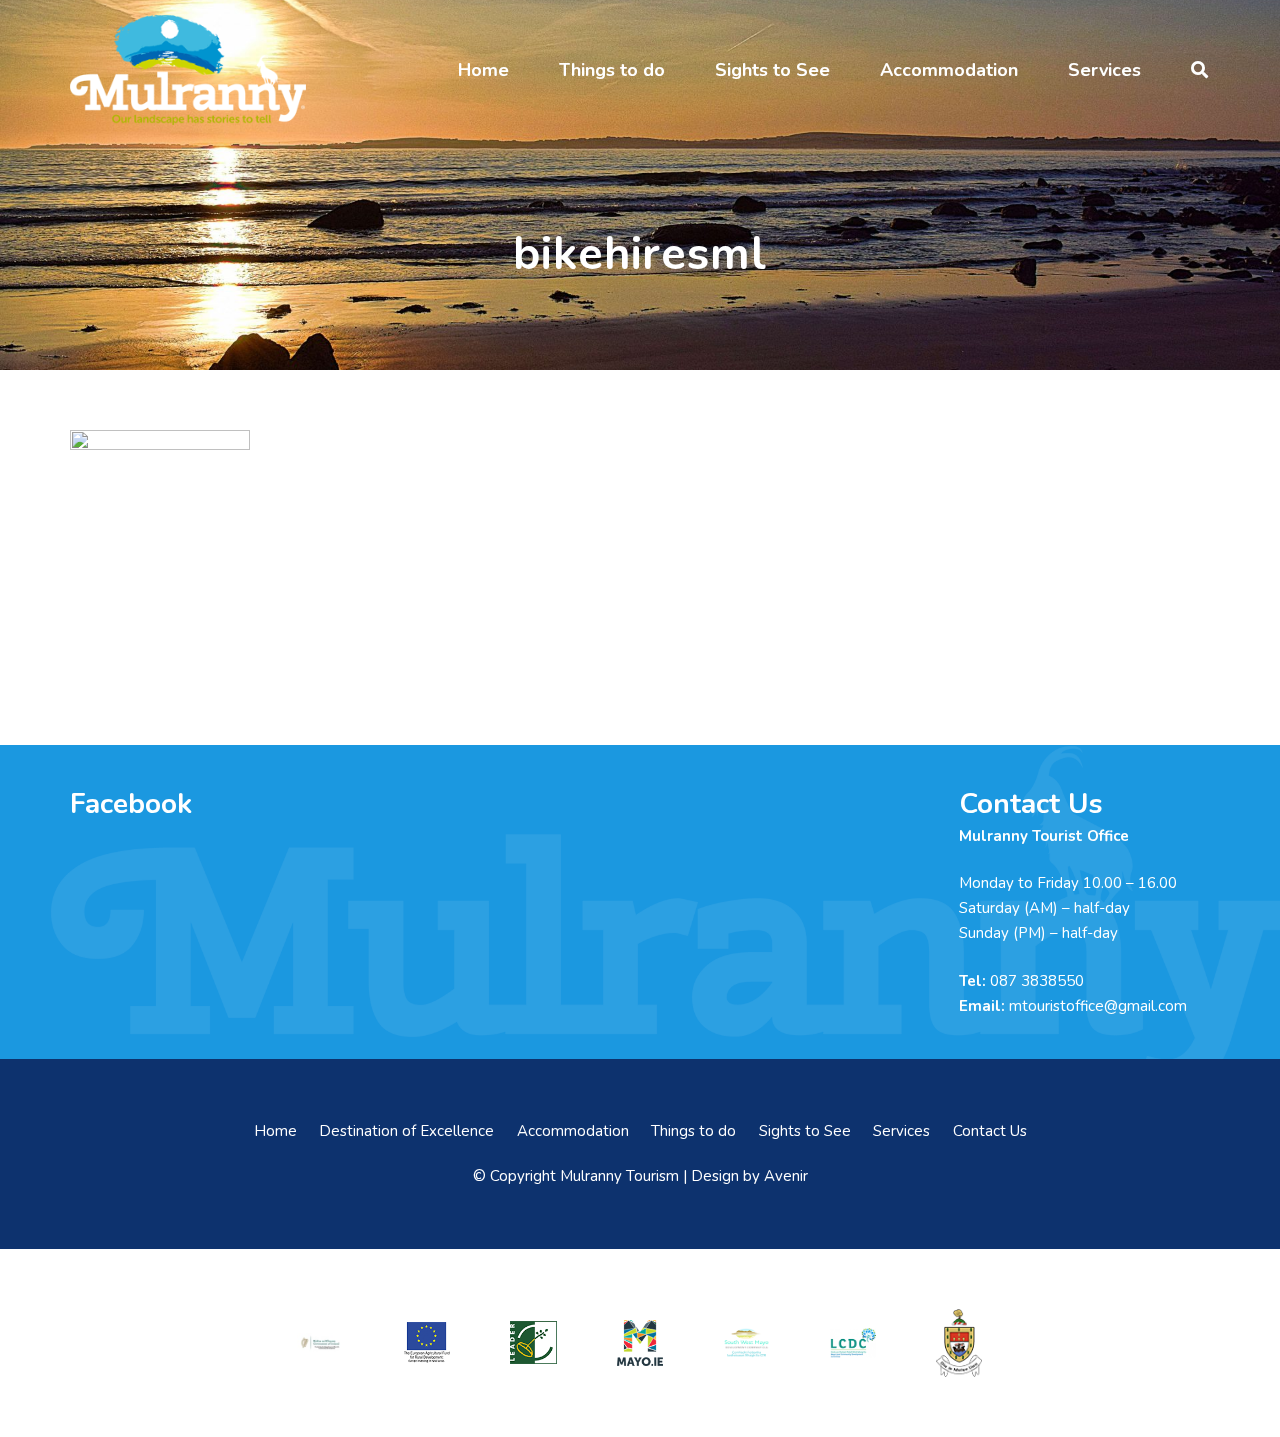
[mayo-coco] (959, 1343)
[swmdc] (746, 1342)
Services (901, 1131)
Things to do (693, 1131)
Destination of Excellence (406, 1131)
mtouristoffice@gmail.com (1098, 1006)
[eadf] (427, 1342)
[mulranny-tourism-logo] (188, 70)
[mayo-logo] (640, 1343)
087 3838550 (1037, 981)
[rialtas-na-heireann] (320, 1342)
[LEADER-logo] (533, 1342)
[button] (525, 70)
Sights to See (805, 1131)
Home (275, 1131)
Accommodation (573, 1131)
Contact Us (990, 1131)
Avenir (786, 1176)
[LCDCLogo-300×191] (853, 1343)
